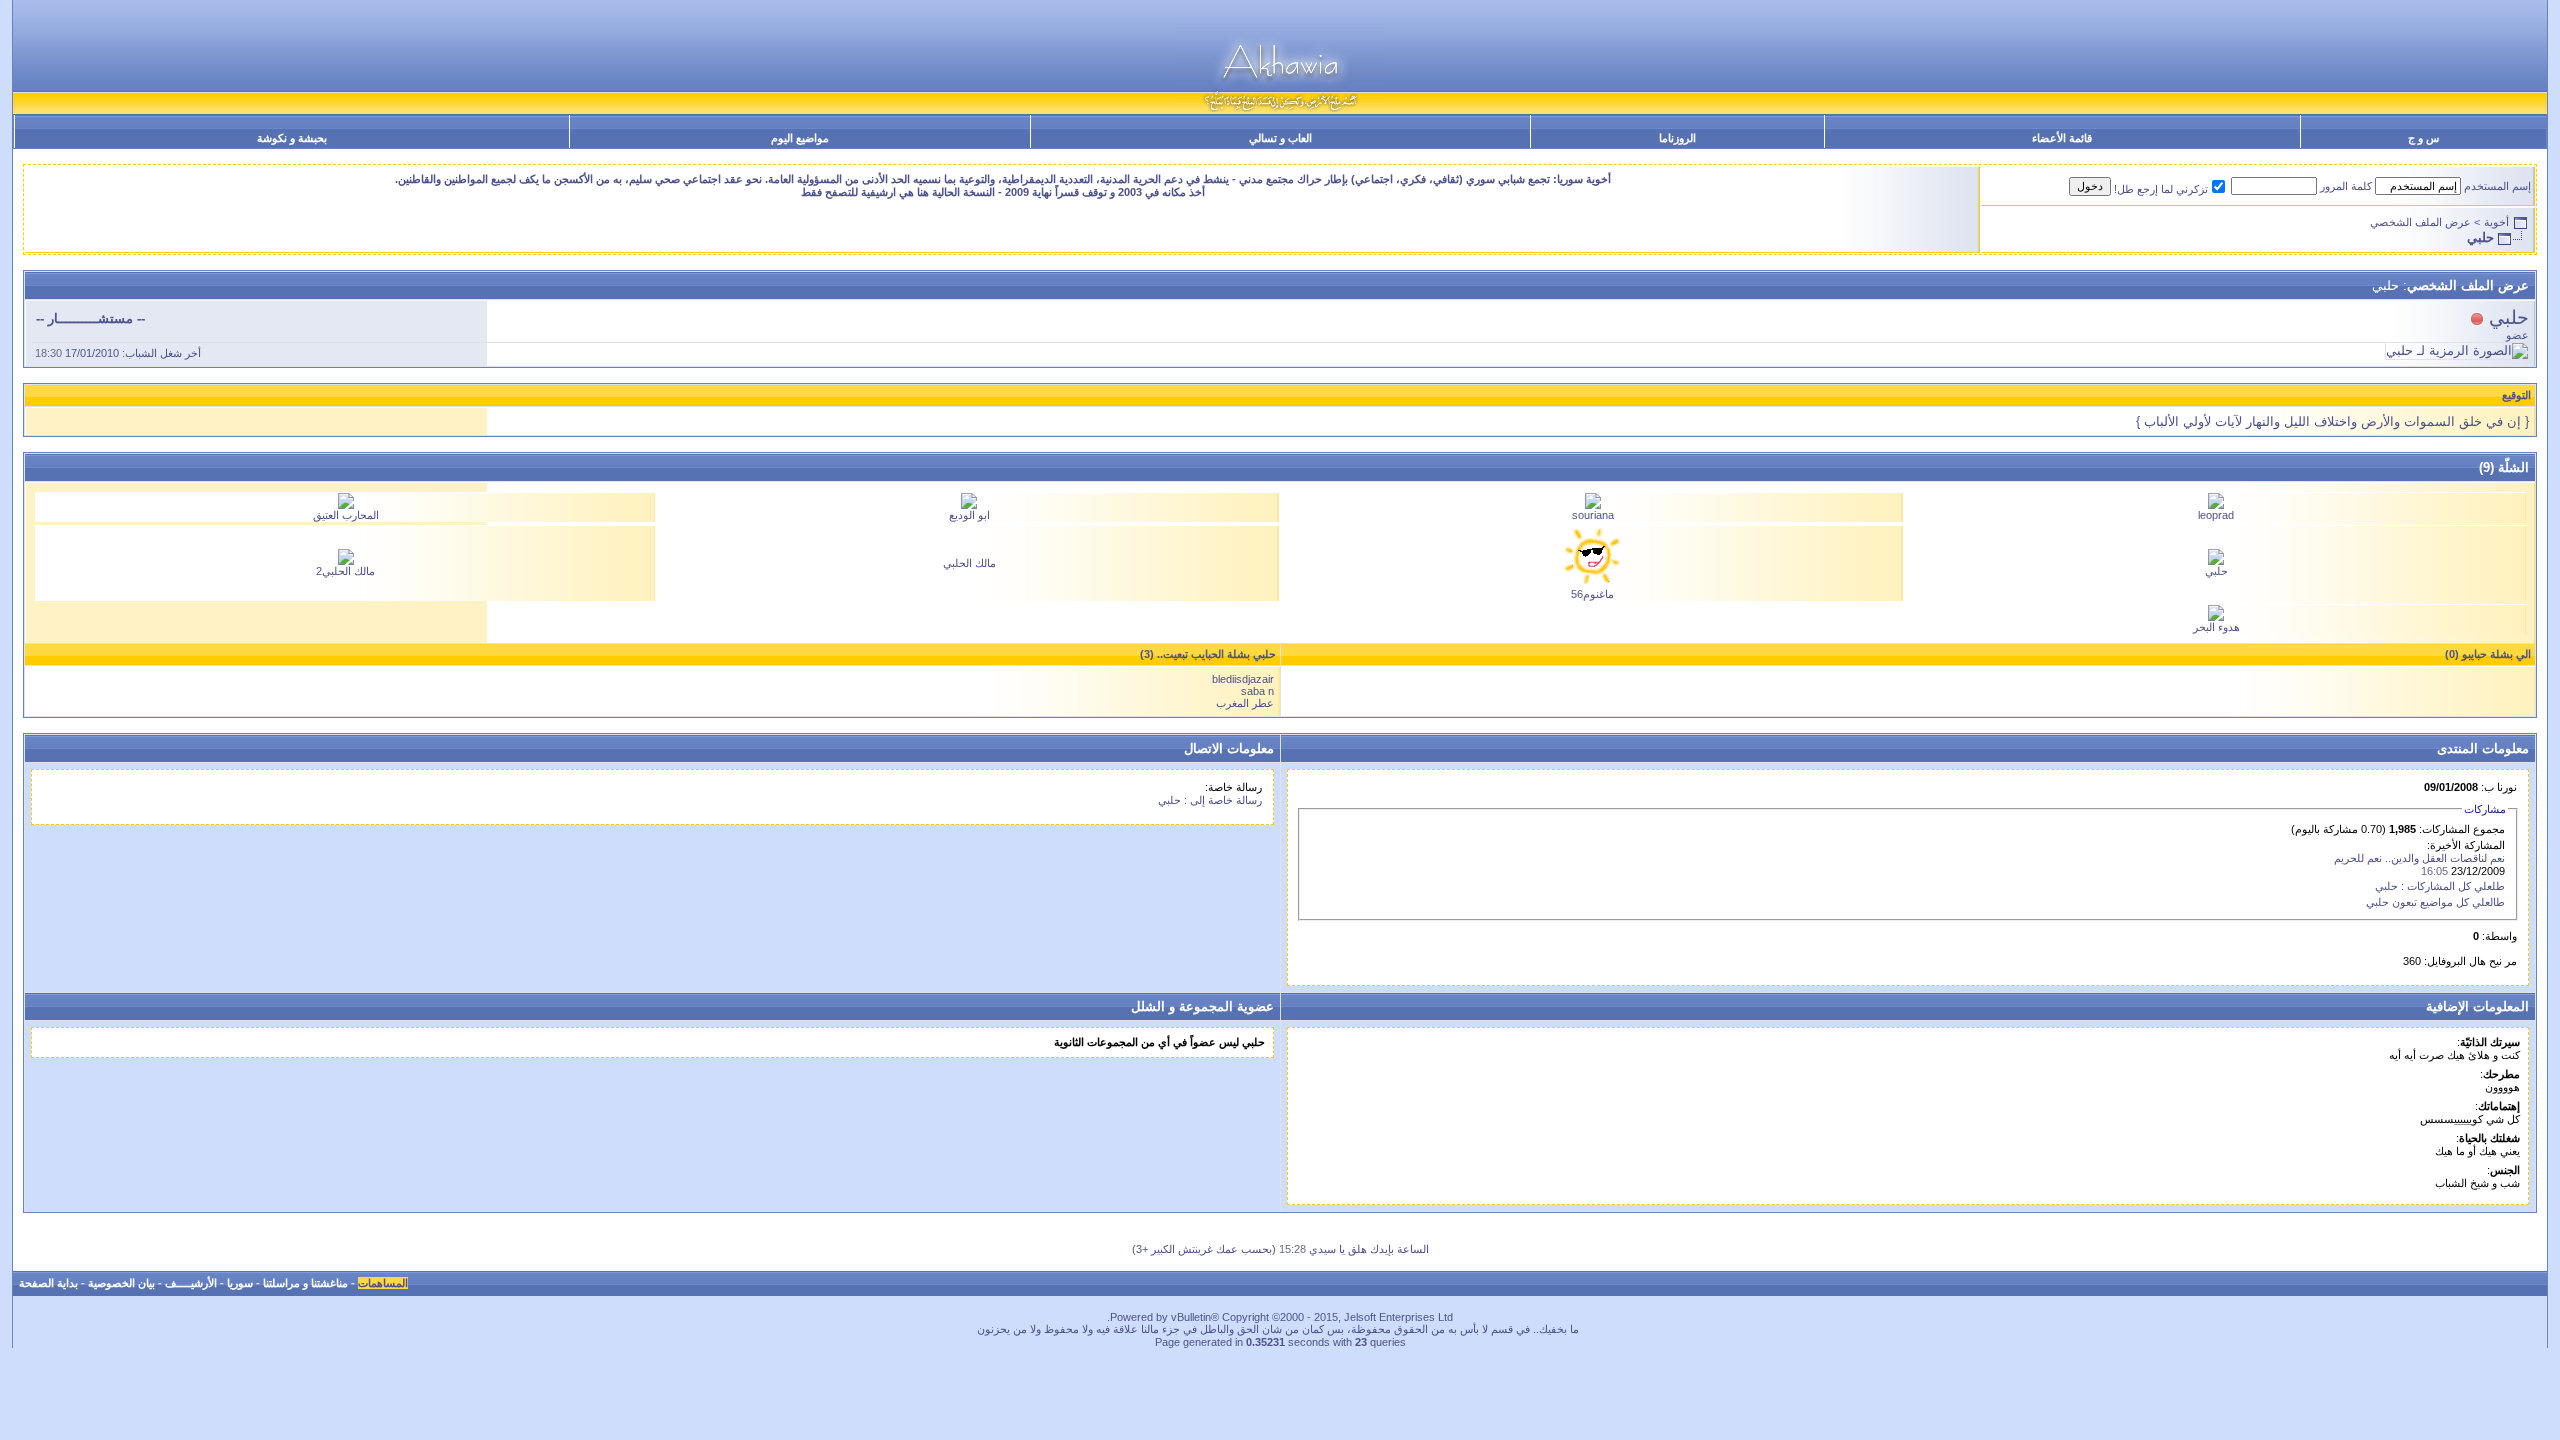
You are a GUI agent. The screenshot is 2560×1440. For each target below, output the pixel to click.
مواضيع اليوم (800, 138)
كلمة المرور (2346, 186)
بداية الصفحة (48, 1283)
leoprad (2216, 515)
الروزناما (1677, 138)
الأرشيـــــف (191, 1283)
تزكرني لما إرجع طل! (2161, 189)
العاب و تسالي (1280, 138)
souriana (1593, 515)
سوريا (240, 1283)
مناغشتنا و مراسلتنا (305, 1283)
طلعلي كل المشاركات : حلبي (2440, 886)
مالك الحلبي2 (345, 571)
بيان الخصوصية (121, 1283)
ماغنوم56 (1592, 594)
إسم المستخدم (2497, 186)
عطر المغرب (1245, 703)
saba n (1257, 691)
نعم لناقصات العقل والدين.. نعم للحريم (2419, 858)
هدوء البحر (2216, 627)
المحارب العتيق (346, 515)
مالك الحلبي (969, 563)
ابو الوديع (969, 515)
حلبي (2216, 571)
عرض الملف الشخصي (2420, 222)
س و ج (2423, 138)
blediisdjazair (1243, 679)
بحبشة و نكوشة (292, 138)
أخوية (2496, 222)
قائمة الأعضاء (2062, 138)
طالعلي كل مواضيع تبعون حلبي (2435, 902)
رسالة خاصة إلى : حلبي (1210, 800)
